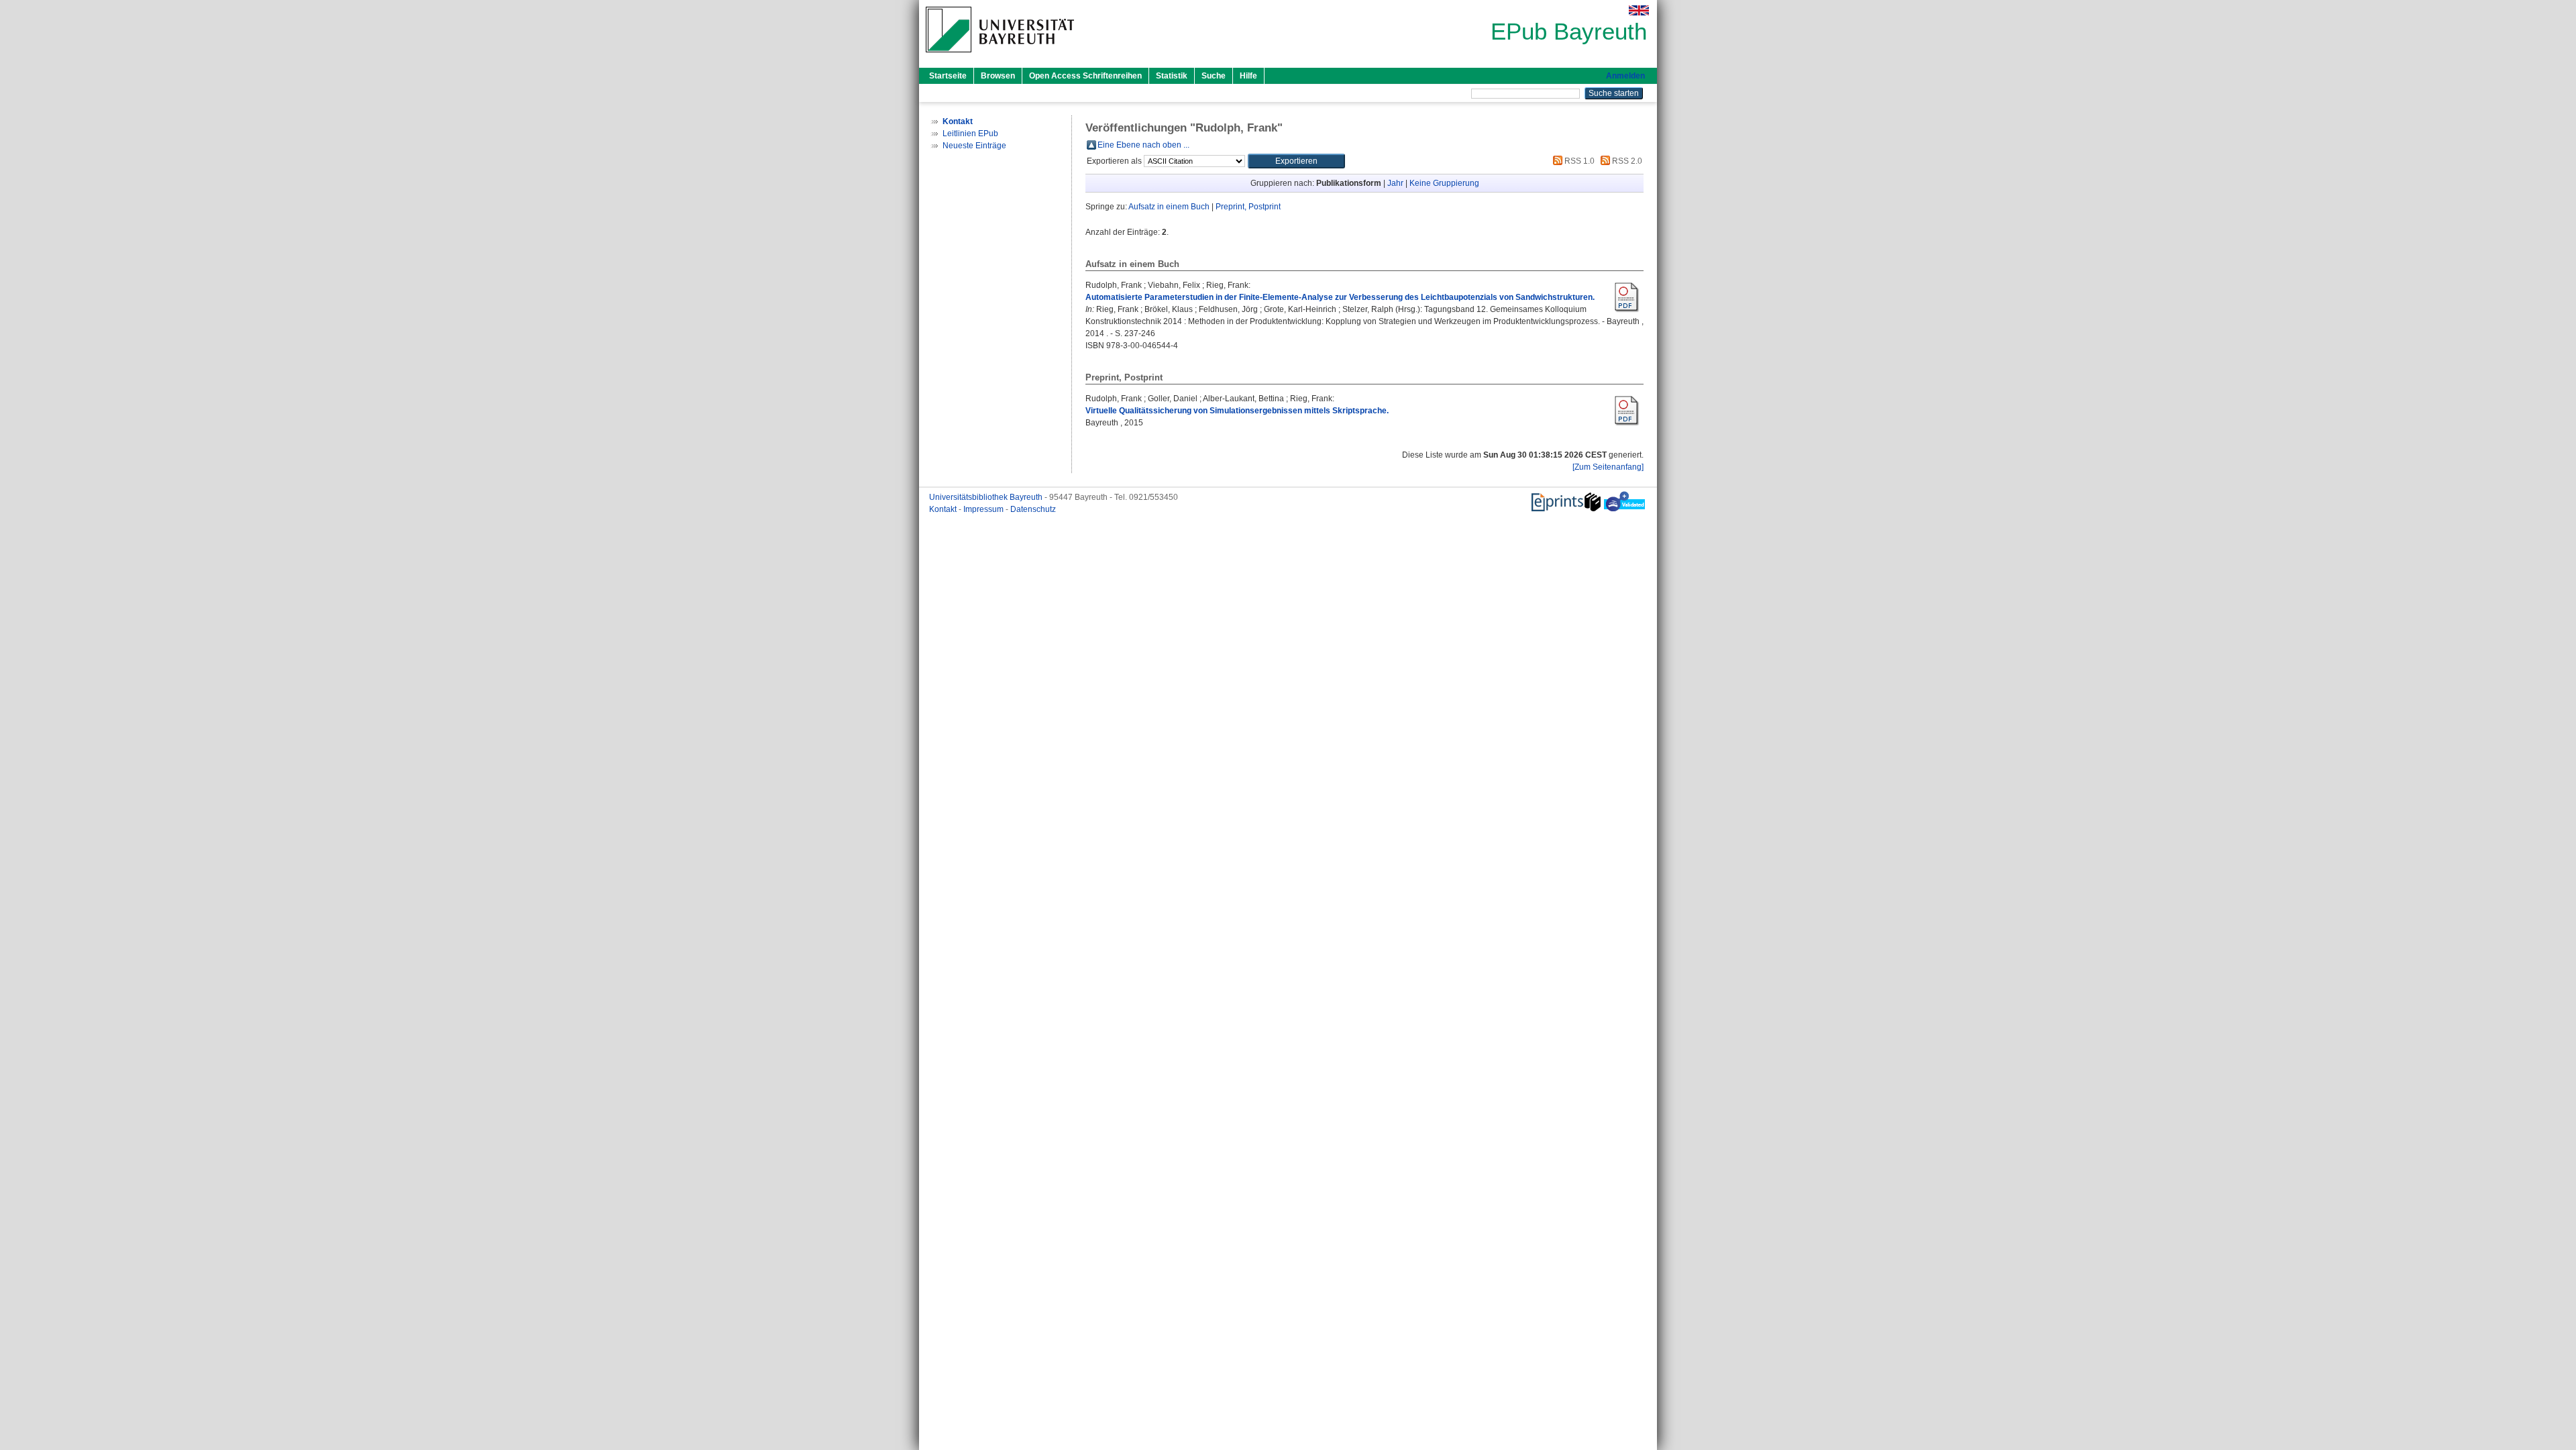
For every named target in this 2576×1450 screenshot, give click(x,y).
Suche (1214, 76)
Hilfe (1248, 76)
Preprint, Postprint (1248, 207)
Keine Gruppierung (1444, 183)
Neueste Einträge (974, 146)
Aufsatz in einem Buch (1169, 207)
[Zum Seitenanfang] (1608, 467)
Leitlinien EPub (970, 134)
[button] (1296, 161)
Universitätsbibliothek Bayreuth (987, 497)
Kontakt (944, 509)
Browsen (998, 76)
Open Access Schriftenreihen (1085, 76)
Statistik (1172, 76)
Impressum (984, 509)
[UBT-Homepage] (1000, 56)
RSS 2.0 (1626, 161)
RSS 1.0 (1578, 161)
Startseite (948, 76)
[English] (1639, 10)
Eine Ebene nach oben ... (1143, 145)
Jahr (1395, 183)
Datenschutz (1033, 509)
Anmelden (1625, 76)
